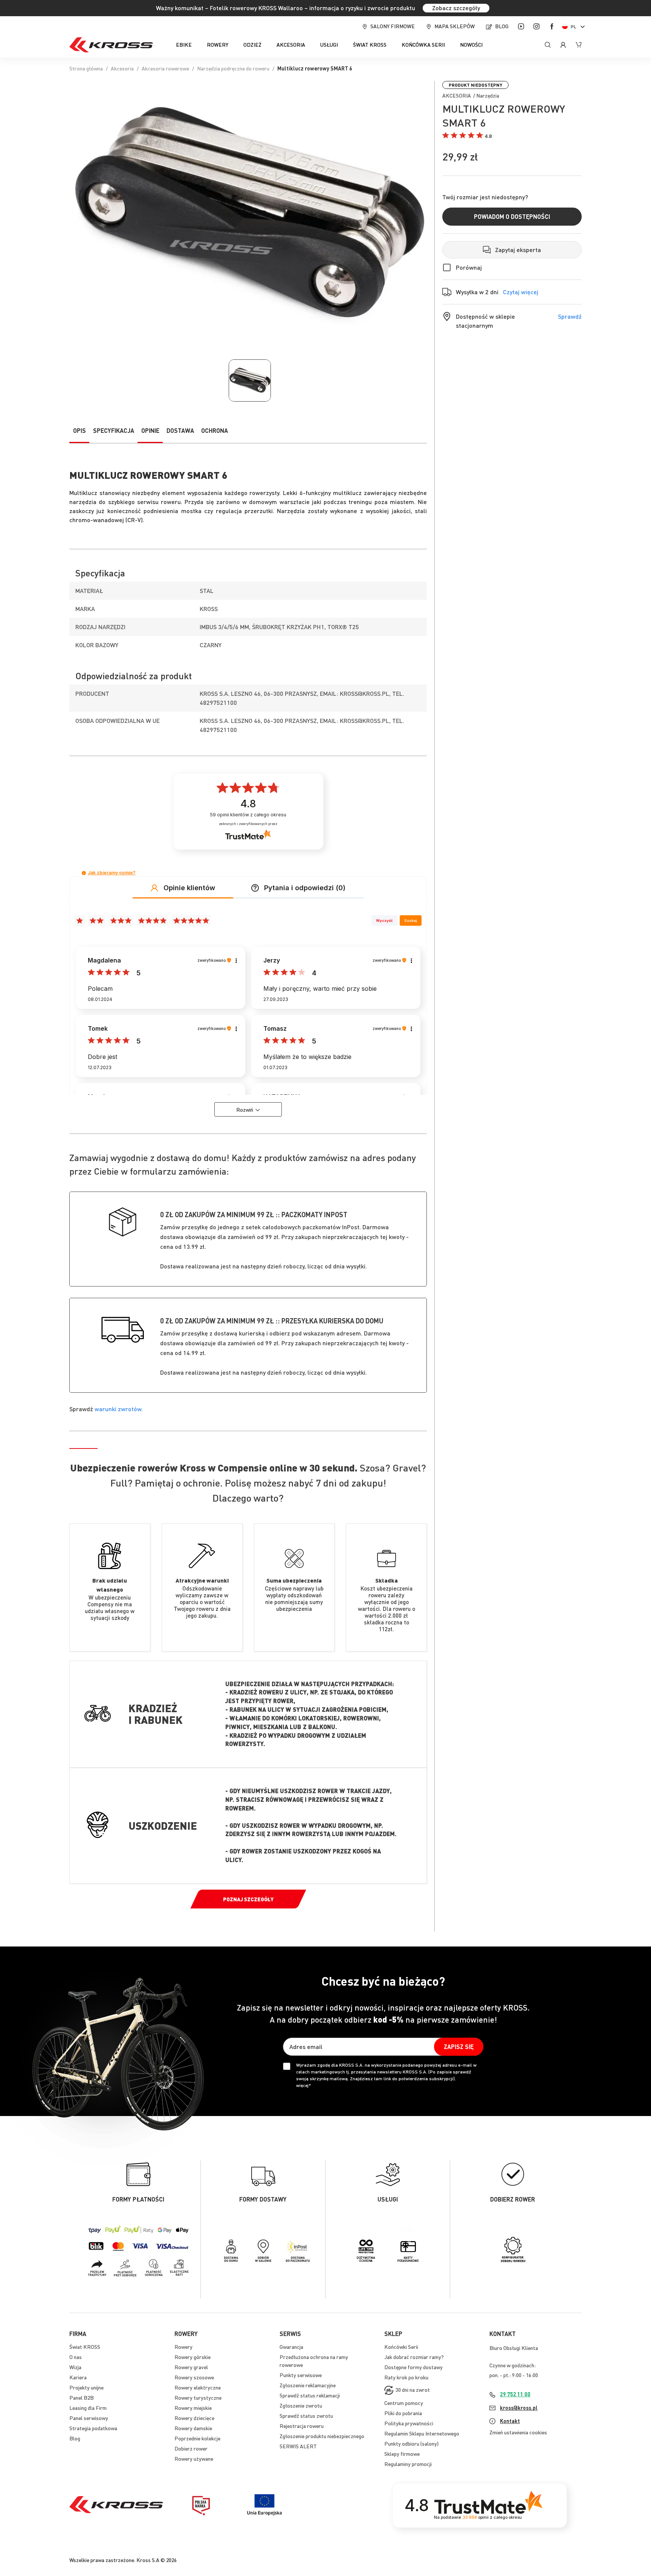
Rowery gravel (191, 2367)
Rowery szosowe (194, 2377)
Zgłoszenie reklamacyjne (308, 2385)
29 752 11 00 (515, 2394)
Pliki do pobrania (403, 2413)
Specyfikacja (114, 430)
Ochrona (215, 430)
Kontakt (510, 2421)
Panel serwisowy (89, 2418)
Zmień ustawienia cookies (518, 2432)
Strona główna (86, 68)
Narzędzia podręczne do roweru (233, 68)
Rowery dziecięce (194, 2418)
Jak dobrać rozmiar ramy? (414, 2357)
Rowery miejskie (193, 2408)
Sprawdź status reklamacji (310, 2395)
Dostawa (180, 430)
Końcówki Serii (401, 2347)
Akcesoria (122, 68)
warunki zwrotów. (119, 1409)
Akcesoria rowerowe (165, 68)
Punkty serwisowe (301, 2375)
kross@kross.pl (519, 2408)
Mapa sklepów (455, 26)
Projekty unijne (86, 2387)
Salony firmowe (393, 26)
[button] (575, 27)
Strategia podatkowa (93, 2428)
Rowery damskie (193, 2428)
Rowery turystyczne (198, 2397)
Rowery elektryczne (198, 2387)
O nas (76, 2357)
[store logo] (111, 45)
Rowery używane (194, 2458)
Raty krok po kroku (406, 2377)
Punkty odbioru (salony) (411, 2443)
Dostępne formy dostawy (413, 2367)
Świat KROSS (85, 2347)
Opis (79, 430)
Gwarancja (291, 2347)
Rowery (183, 2347)
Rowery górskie (193, 2357)
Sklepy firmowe (402, 2454)
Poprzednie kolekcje (197, 2438)
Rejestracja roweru (302, 2426)
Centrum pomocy (404, 2403)
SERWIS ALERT (298, 2446)
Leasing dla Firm (88, 2408)
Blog (502, 26)
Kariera (78, 2377)
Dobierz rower (191, 2448)
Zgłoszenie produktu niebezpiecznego (322, 2436)
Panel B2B (82, 2397)
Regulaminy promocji (408, 2464)
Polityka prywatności (409, 2423)
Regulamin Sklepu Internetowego (422, 2433)
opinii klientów (248, 815)
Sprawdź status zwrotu (306, 2416)
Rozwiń (245, 1109)
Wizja (75, 2367)
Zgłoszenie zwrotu (301, 2405)
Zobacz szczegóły (456, 8)
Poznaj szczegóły (248, 1899)
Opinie (150, 430)
